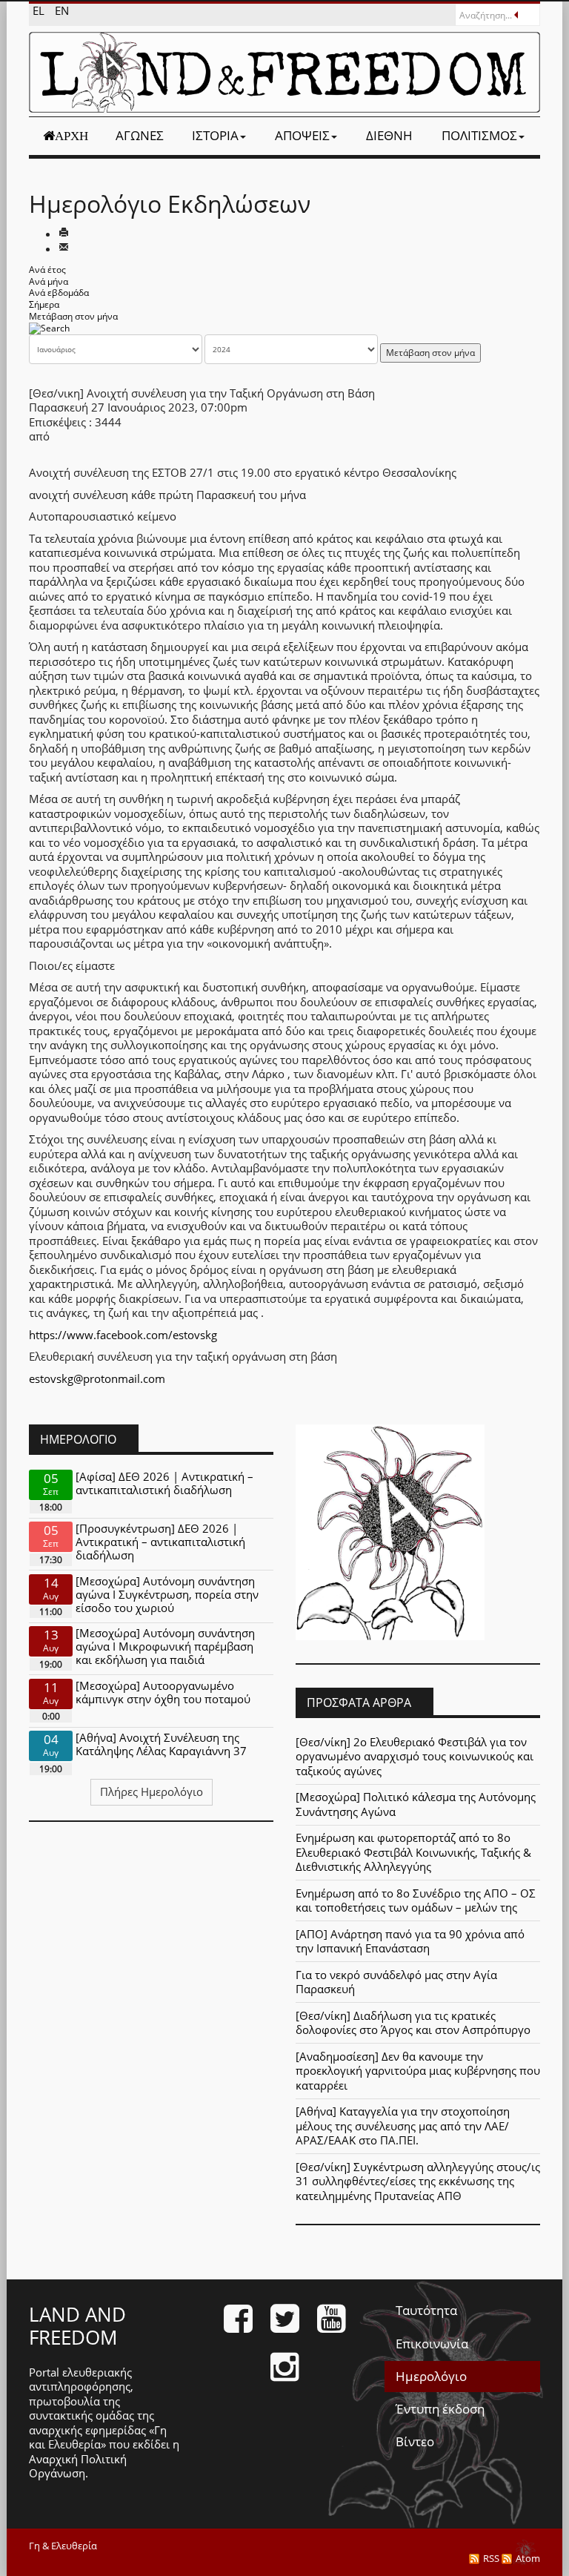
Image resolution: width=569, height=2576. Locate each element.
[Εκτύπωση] (64, 234)
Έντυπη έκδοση (440, 2409)
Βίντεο (415, 2441)
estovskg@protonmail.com (97, 1378)
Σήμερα (44, 304)
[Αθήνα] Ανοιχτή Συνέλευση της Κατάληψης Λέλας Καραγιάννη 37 (161, 1744)
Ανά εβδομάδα (59, 293)
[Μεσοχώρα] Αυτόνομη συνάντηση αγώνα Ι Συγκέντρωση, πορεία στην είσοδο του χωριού (167, 1594)
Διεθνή (389, 135)
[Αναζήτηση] (49, 327)
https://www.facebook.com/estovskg (123, 1335)
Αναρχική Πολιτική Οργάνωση (78, 2466)
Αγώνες (140, 135)
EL (40, 10)
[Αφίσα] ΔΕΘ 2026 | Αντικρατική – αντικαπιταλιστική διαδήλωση (164, 1483)
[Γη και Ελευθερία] (284, 72)
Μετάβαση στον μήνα (73, 316)
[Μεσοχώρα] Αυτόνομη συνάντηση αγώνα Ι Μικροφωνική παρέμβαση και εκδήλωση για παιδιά (165, 1646)
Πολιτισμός (479, 135)
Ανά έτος (47, 270)
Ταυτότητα (426, 2310)
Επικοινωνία (432, 2344)
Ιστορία (215, 135)
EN (62, 10)
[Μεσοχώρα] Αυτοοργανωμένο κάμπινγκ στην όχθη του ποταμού (163, 1692)
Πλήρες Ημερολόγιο (152, 1791)
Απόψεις (302, 135)
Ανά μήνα (49, 281)
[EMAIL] (64, 248)
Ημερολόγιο (431, 2376)
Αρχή (71, 136)
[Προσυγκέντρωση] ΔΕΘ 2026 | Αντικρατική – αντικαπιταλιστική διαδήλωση (160, 1542)
